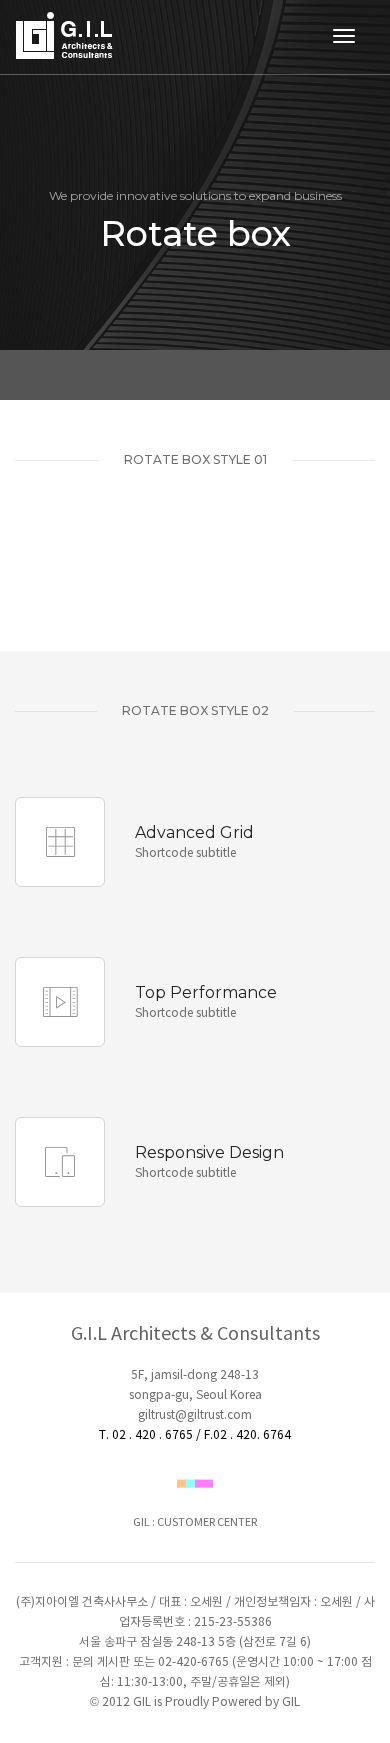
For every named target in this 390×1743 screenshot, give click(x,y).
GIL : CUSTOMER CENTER (195, 1522)
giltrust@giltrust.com (195, 1415)
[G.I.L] (66, 37)
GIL (291, 1702)
